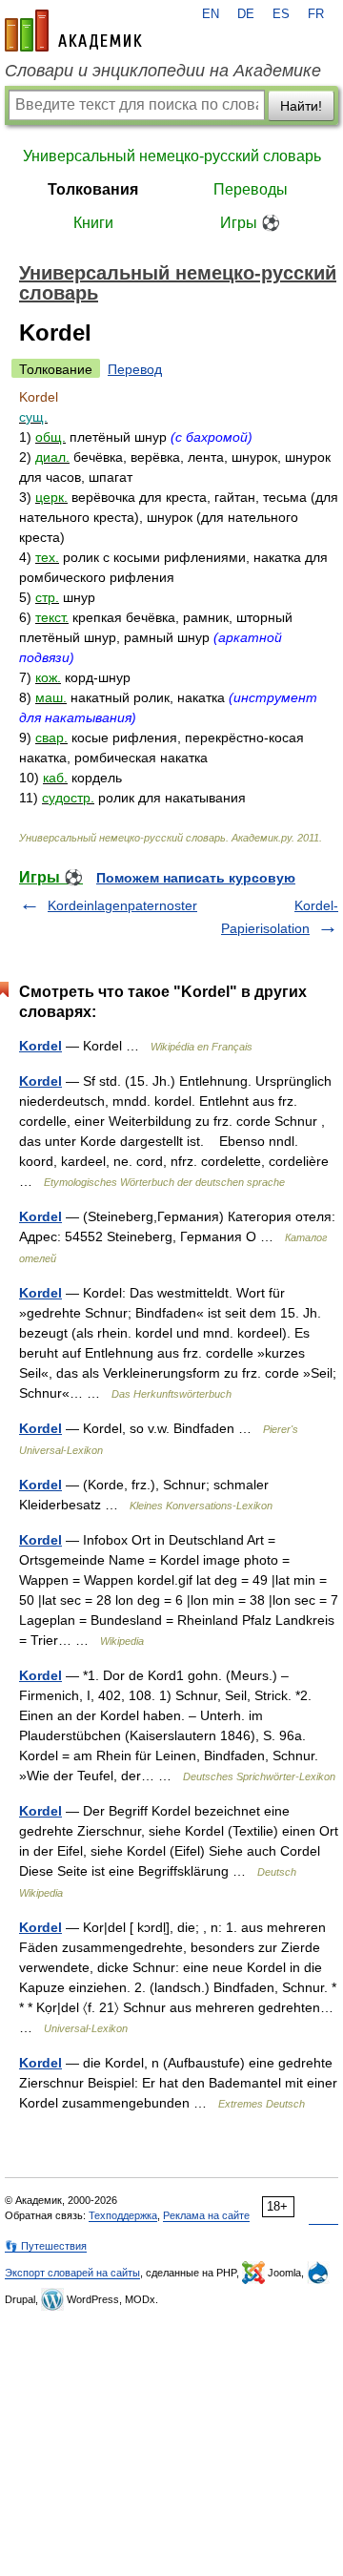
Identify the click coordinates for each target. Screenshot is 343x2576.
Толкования (93, 189)
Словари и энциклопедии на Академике (163, 71)
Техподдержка (123, 2215)
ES (281, 14)
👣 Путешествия (46, 2246)
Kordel (40, 1046)
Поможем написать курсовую (196, 878)
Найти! (301, 106)
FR (316, 14)
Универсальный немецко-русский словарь (172, 156)
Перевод (135, 369)
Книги (93, 223)
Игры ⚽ (250, 223)
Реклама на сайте (206, 2215)
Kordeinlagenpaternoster (122, 905)
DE (246, 14)
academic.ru (73, 31)
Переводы (251, 189)
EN (211, 14)
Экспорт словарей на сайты (72, 2273)
